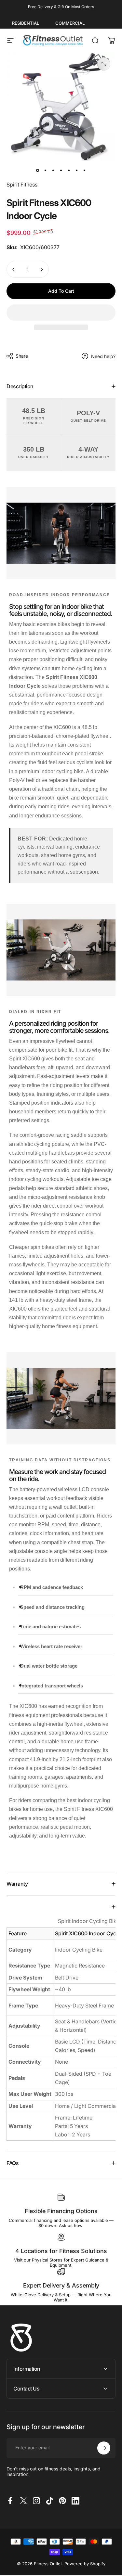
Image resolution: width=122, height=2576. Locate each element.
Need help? (103, 356)
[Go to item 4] (61, 170)
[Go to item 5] (69, 170)
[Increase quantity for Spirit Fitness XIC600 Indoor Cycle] (42, 269)
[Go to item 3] (53, 170)
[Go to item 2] (46, 170)
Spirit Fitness (22, 185)
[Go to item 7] (85, 170)
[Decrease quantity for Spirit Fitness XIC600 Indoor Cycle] (14, 269)
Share (22, 356)
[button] (61, 313)
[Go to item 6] (77, 170)
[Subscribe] (104, 2448)
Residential (26, 23)
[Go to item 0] (38, 170)
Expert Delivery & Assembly (61, 2285)
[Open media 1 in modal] (104, 64)
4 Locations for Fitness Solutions (61, 2251)
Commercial (70, 23)
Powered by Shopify (85, 2564)
